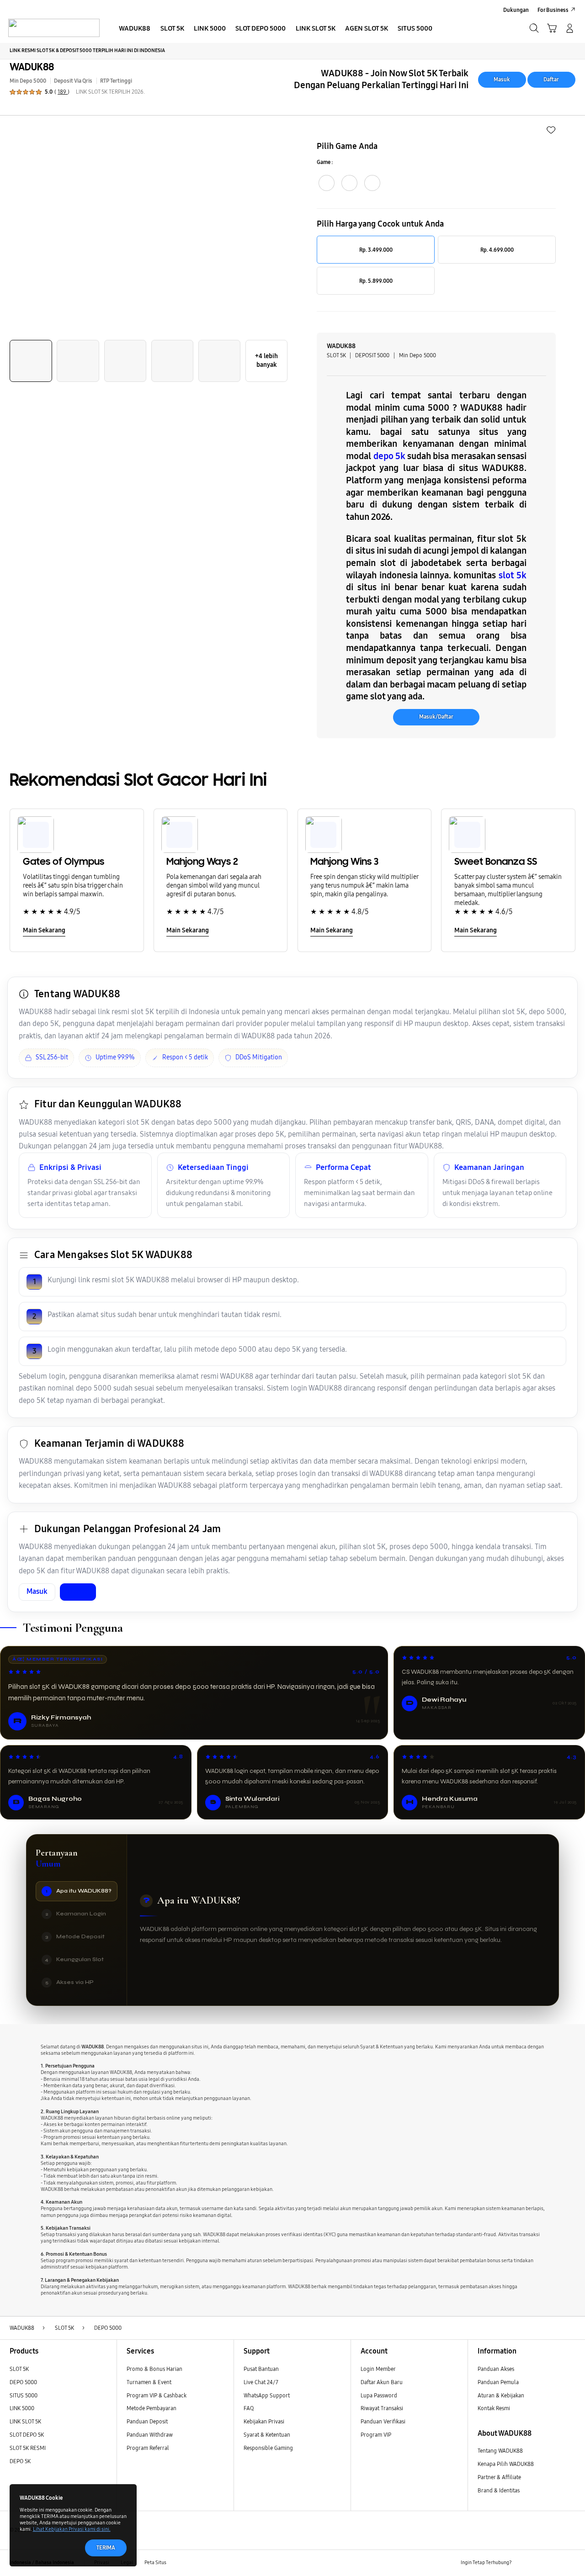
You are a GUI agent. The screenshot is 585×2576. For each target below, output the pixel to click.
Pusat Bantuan (261, 2369)
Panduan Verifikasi (383, 2421)
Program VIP (376, 2435)
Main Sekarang (44, 930)
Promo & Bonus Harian (154, 2369)
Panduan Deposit (147, 2421)
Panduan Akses (496, 2369)
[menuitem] (135, 29)
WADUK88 (32, 67)
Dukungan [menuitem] (516, 10)
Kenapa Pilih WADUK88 (506, 2464)
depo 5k (389, 456)
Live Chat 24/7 (261, 2382)
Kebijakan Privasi (264, 2421)
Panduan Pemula (498, 2382)
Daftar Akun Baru (382, 2382)
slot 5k (513, 575)
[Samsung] (54, 28)
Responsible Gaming (268, 2448)
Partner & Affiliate (499, 2477)
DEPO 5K (20, 2461)
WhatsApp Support (267, 2395)
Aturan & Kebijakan (501, 2395)
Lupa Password (379, 2395)
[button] (552, 28)
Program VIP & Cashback (157, 2395)
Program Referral (148, 2448)
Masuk (502, 79)
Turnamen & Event (149, 2382)
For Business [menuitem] (553, 10)
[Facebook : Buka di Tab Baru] (523, 2563)
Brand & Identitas (499, 2490)
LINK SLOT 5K (25, 2421)
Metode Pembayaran (152, 2408)
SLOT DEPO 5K (27, 2435)
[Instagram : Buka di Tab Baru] (555, 2563)
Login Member (378, 2369)
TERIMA (106, 2547)
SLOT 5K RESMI (28, 2448)
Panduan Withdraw (150, 2435)
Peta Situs (155, 2563)
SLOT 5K (19, 2369)
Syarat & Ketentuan (267, 2435)
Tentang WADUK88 (500, 2451)
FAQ (249, 2408)
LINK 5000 (22, 2408)
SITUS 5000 (24, 2395)
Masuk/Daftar (436, 717)
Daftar (551, 79)
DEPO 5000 (23, 2382)
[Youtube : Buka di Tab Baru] (570, 2563)
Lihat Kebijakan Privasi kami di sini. (72, 2529)
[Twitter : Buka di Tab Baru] (539, 2563)
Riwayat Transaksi (382, 2408)
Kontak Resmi (494, 2408)
